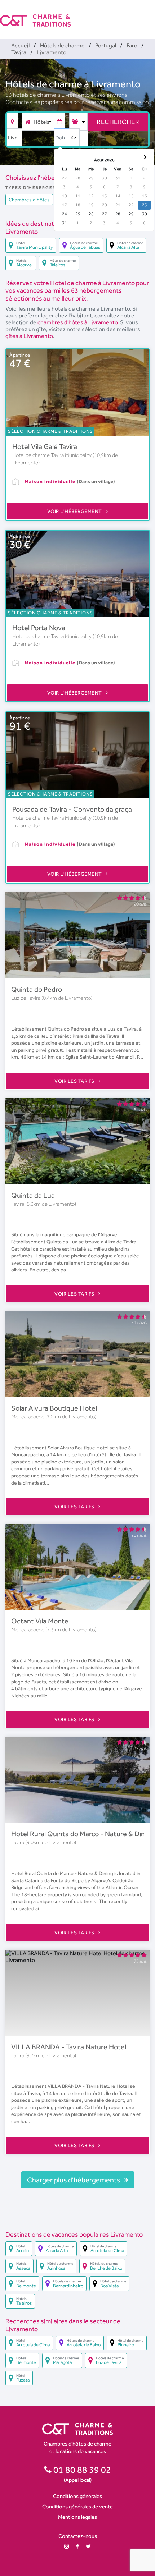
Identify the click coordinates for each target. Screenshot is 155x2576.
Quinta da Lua (33, 1195)
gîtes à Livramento (29, 336)
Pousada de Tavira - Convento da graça (72, 809)
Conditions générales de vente (77, 2506)
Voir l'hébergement (75, 511)
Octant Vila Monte (40, 1621)
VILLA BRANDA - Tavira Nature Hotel (69, 2047)
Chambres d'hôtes (29, 200)
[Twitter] (88, 2546)
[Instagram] (67, 2546)
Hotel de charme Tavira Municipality (52, 455)
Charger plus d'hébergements (74, 2180)
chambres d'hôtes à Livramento (77, 322)
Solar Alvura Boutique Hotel (54, 1408)
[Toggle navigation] (150, 14)
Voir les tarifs (75, 1081)
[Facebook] (77, 2546)
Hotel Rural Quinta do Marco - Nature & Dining (83, 1834)
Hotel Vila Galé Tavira (45, 446)
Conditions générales (77, 2496)
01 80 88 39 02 (81, 2470)
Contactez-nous (78, 2536)
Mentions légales (77, 2517)
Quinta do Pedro (37, 989)
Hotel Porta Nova (39, 628)
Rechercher (118, 122)
